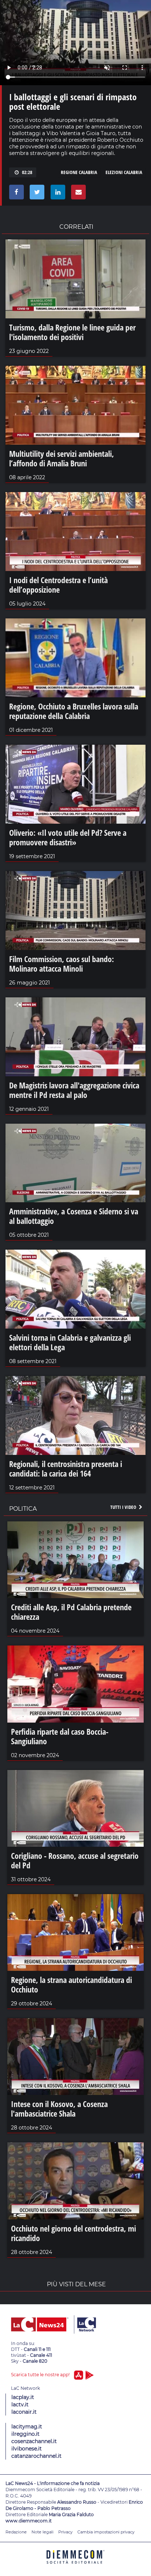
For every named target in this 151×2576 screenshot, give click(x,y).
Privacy (65, 2532)
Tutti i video (124, 1507)
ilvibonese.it (27, 2449)
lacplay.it (23, 2397)
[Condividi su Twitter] (36, 194)
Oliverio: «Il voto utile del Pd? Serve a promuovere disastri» (68, 837)
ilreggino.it (25, 2434)
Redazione (16, 2532)
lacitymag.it (27, 2427)
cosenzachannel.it (34, 2441)
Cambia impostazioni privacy (106, 2532)
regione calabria (79, 172)
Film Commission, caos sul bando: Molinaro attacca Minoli (62, 964)
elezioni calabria (124, 172)
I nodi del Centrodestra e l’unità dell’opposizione (58, 585)
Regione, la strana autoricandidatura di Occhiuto (71, 1984)
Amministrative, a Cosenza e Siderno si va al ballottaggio (74, 1216)
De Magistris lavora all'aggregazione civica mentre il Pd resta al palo (74, 1090)
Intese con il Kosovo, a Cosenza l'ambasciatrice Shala (59, 2109)
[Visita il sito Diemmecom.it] (75, 2566)
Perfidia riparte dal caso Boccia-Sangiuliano (60, 1736)
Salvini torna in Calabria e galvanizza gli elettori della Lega (70, 1342)
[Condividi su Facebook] (15, 194)
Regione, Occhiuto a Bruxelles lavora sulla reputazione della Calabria (74, 711)
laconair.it (24, 2412)
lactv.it (20, 2405)
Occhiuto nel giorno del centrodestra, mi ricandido (73, 2233)
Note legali (43, 2532)
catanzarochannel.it (36, 2456)
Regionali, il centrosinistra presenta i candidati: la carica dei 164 (66, 1468)
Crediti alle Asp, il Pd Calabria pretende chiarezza (71, 1612)
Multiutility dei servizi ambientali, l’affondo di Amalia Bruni (62, 458)
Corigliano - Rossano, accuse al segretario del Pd (75, 1860)
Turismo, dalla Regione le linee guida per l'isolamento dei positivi (72, 332)
